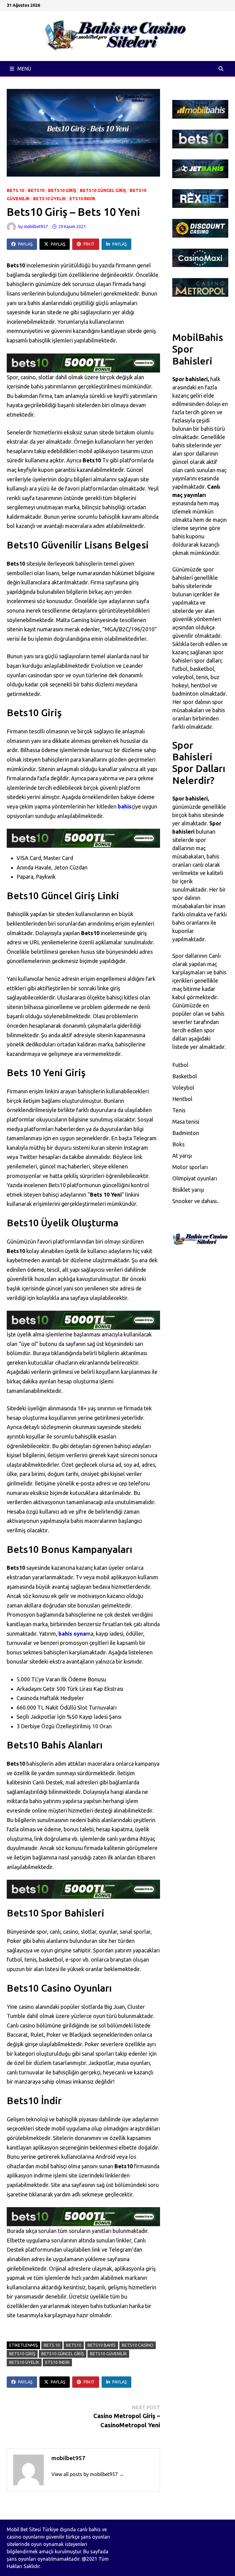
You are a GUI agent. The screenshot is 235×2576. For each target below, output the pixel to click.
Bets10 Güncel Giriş (103, 190)
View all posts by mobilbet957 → (88, 2474)
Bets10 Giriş (62, 190)
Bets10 (36, 190)
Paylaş (25, 244)
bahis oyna (72, 1634)
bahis (125, 806)
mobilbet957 (36, 227)
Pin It (89, 244)
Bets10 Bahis (102, 2345)
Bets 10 (15, 190)
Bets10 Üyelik (49, 199)
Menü (24, 69)
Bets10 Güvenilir (108, 2354)
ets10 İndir (82, 199)
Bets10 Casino (138, 2345)
